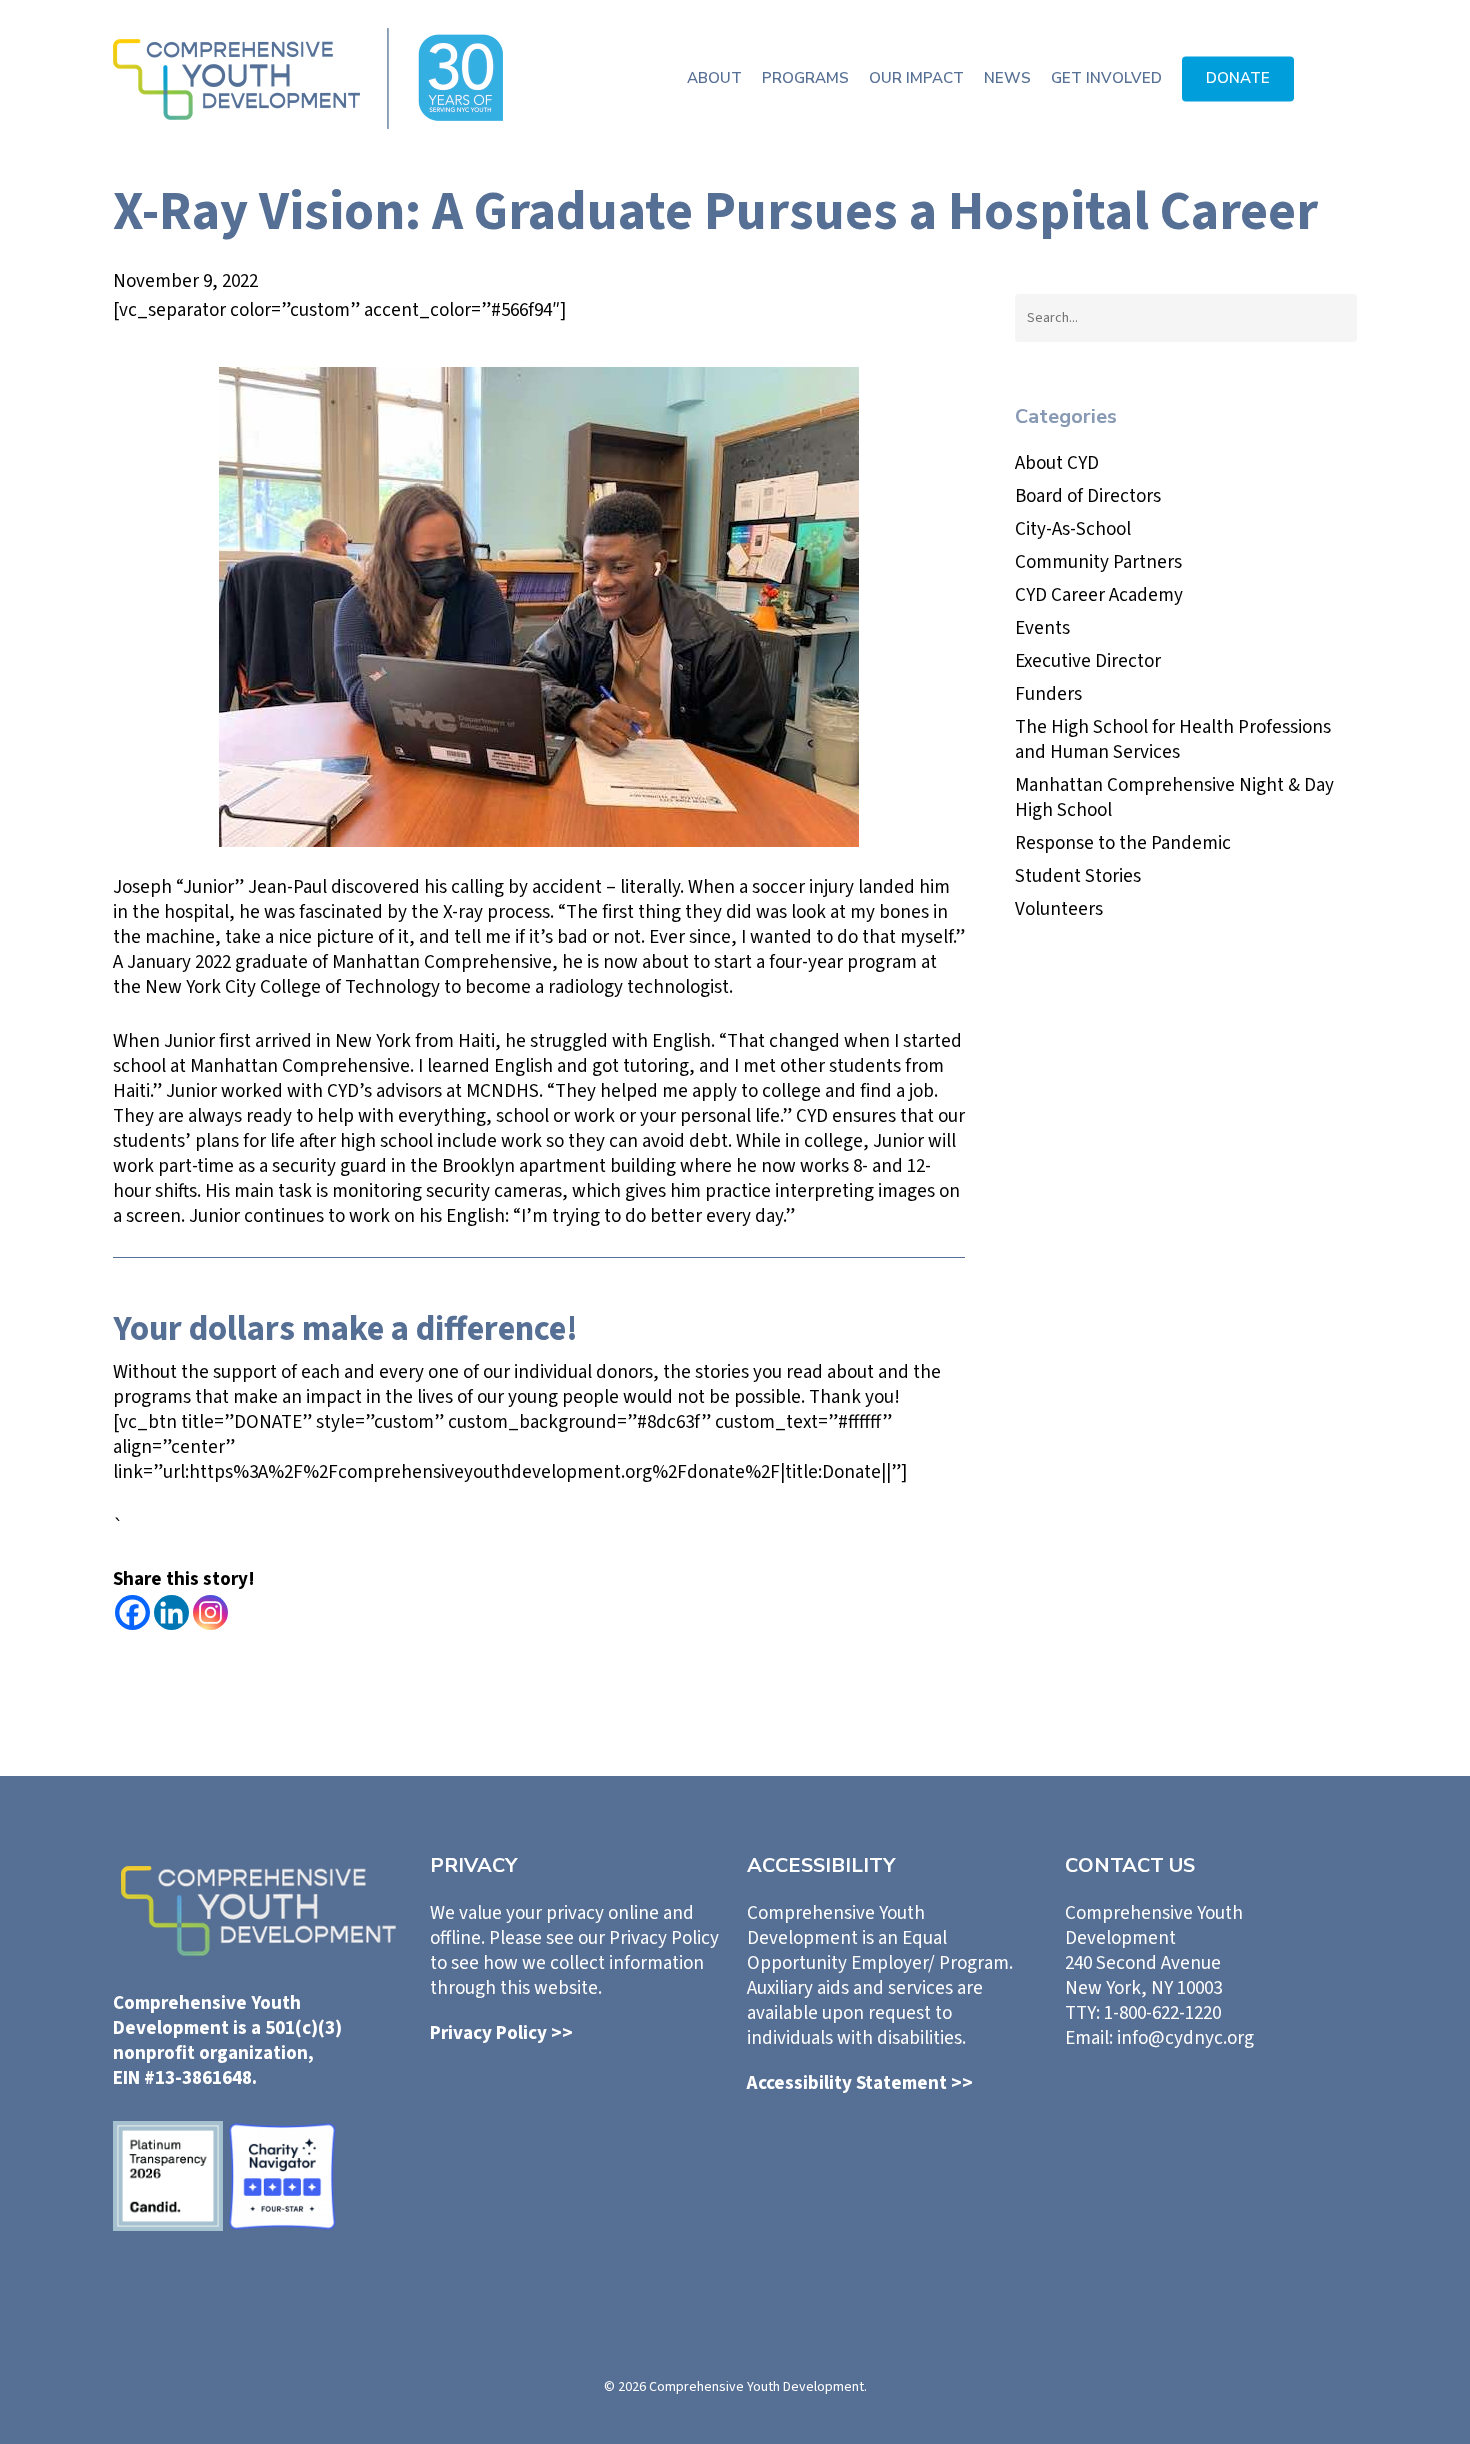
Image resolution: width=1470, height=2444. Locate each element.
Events (1042, 628)
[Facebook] (132, 1612)
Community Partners (1098, 562)
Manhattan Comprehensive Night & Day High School (1174, 798)
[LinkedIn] (1127, 2109)
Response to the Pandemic (1123, 843)
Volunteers (1059, 909)
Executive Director (1088, 661)
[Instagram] (210, 1612)
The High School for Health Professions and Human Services (1173, 740)
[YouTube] (1295, 2111)
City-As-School (1073, 529)
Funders (1048, 694)
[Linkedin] (171, 1612)
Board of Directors (1088, 496)
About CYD (1057, 463)
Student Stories (1078, 876)
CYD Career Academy (1099, 595)
